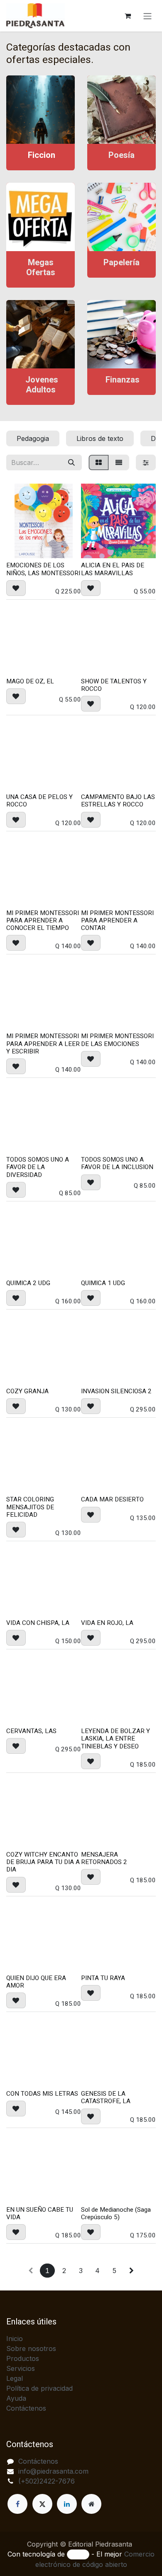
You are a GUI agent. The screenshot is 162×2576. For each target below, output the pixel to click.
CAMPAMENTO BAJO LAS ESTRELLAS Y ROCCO (118, 801)
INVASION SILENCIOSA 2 (116, 1391)
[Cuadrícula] (99, 462)
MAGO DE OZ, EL (30, 681)
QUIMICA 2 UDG (28, 1283)
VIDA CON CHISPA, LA (38, 1623)
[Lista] (119, 462)
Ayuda (16, 2398)
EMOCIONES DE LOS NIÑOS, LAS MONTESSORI (43, 569)
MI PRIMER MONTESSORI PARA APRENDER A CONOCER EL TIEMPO (43, 920)
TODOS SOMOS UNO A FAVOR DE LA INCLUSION (117, 1163)
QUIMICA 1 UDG (103, 1283)
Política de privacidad (39, 2388)
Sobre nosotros (31, 2348)
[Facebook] (17, 2504)
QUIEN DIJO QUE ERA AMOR (36, 1982)
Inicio (15, 2339)
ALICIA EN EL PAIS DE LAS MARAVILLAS (113, 569)
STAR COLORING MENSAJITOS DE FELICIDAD (30, 1507)
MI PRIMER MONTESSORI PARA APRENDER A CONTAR (117, 920)
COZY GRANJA (27, 1391)
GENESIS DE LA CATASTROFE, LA (106, 2097)
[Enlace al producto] (40, 110)
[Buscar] (71, 462)
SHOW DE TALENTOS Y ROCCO (114, 685)
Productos (23, 2358)
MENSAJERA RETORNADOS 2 (104, 1858)
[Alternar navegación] (147, 16)
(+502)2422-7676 (47, 2481)
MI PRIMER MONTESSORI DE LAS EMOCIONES (117, 1040)
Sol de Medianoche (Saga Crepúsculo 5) (116, 2213)
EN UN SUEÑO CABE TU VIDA (40, 2213)
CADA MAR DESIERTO (112, 1499)
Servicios (21, 2368)
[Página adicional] (91, 2504)
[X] (42, 2504)
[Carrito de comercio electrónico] (128, 16)
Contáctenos (26, 2408)
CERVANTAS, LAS (31, 1731)
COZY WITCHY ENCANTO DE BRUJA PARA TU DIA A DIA (43, 1862)
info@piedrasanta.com (53, 2471)
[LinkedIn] (67, 2504)
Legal (15, 2378)
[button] (16, 588)
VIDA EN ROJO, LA (107, 1623)
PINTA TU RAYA (103, 1978)
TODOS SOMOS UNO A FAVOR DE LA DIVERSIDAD (38, 1167)
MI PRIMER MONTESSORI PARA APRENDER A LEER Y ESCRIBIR (43, 1043)
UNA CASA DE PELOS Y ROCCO (39, 801)
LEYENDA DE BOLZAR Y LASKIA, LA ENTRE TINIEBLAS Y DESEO (115, 1738)
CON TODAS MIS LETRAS (42, 2094)
